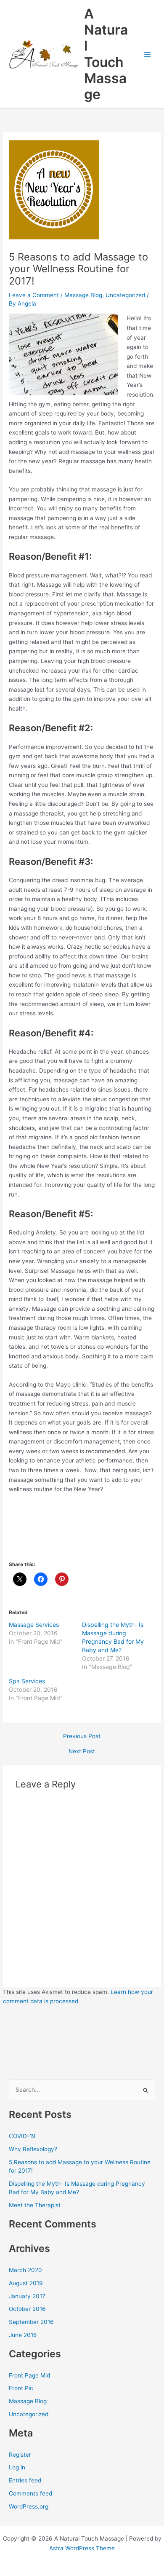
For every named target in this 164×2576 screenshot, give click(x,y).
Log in (17, 2467)
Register (20, 2455)
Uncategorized (125, 295)
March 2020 (25, 2270)
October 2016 (27, 2309)
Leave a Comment (34, 295)
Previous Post (82, 1736)
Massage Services (34, 1625)
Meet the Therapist (35, 2205)
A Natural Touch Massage (106, 54)
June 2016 (23, 2335)
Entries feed (25, 2480)
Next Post (82, 1752)
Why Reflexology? (33, 2149)
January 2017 (27, 2296)
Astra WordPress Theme (82, 2548)
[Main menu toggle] (147, 54)
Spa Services (27, 1681)
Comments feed (30, 2493)
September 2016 (31, 2322)
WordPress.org (29, 2506)
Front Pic (21, 2388)
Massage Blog (83, 295)
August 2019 (26, 2283)
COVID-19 (22, 2136)
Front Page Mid (29, 2375)
